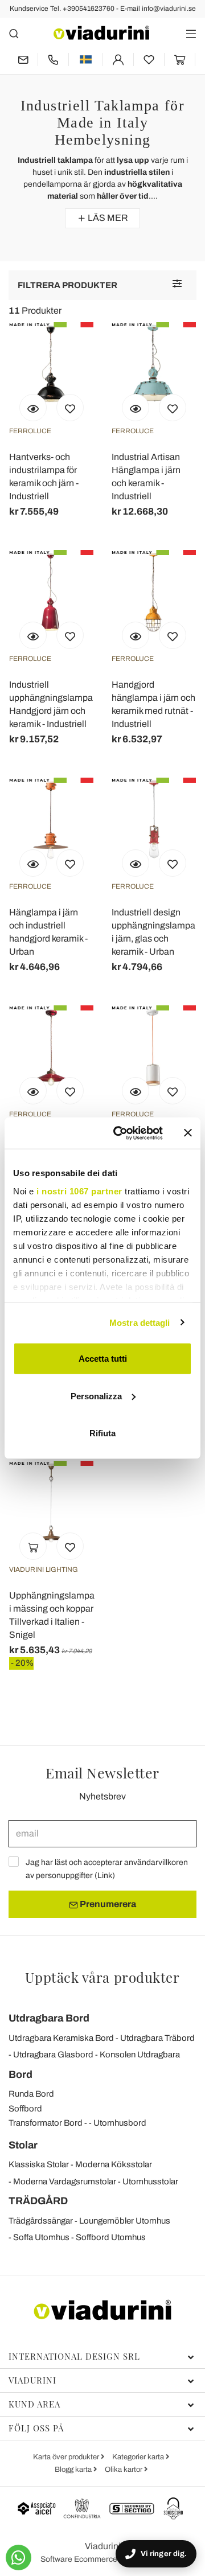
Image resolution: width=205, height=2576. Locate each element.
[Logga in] (118, 59)
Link (105, 1875)
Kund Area (34, 2404)
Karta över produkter (67, 2457)
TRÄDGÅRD (38, 2201)
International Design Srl (74, 2356)
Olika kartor (124, 2470)
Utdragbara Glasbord (53, 2055)
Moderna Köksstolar (114, 2164)
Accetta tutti (103, 1359)
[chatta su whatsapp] (19, 2557)
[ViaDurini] (101, 33)
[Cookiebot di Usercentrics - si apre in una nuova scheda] (120, 1133)
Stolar (23, 2145)
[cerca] (14, 33)
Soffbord (25, 2109)
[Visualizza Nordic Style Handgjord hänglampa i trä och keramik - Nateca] (136, 1091)
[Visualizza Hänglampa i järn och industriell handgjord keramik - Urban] (33, 863)
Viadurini (32, 2380)
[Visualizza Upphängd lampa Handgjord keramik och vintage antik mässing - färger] (33, 1091)
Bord (20, 2074)
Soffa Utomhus (41, 2237)
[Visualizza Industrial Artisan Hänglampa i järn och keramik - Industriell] (136, 408)
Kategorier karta (139, 2457)
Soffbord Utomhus (111, 2237)
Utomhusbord (120, 2123)
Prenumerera (107, 1904)
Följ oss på (36, 2428)
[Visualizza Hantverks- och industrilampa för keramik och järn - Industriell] (33, 408)
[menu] (191, 33)
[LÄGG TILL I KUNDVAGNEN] (33, 1546)
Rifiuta (102, 1433)
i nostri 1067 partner (79, 1191)
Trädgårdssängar (41, 2221)
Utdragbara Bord (49, 2018)
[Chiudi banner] (188, 1133)
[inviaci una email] (23, 59)
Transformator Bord (46, 2123)
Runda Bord (31, 2094)
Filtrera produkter (67, 285)
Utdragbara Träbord (157, 2038)
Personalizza (96, 1396)
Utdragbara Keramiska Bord (61, 2038)
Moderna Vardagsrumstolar (65, 2181)
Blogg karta (74, 2470)
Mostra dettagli (140, 1322)
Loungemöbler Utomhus (125, 2221)
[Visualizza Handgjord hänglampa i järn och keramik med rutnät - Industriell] (136, 635)
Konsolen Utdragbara (140, 2055)
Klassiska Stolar (39, 2164)
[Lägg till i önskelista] (70, 408)
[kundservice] (53, 59)
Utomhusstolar (150, 2181)
